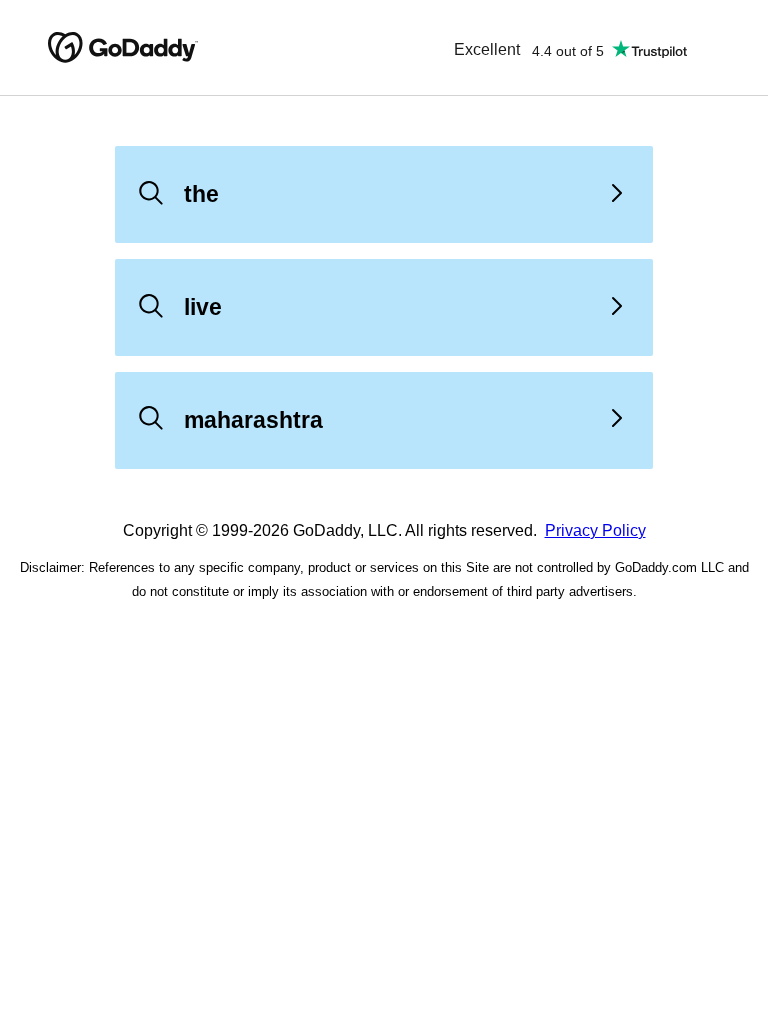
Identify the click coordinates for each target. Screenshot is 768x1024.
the (201, 194)
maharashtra (253, 420)
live (203, 307)
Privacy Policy (595, 530)
